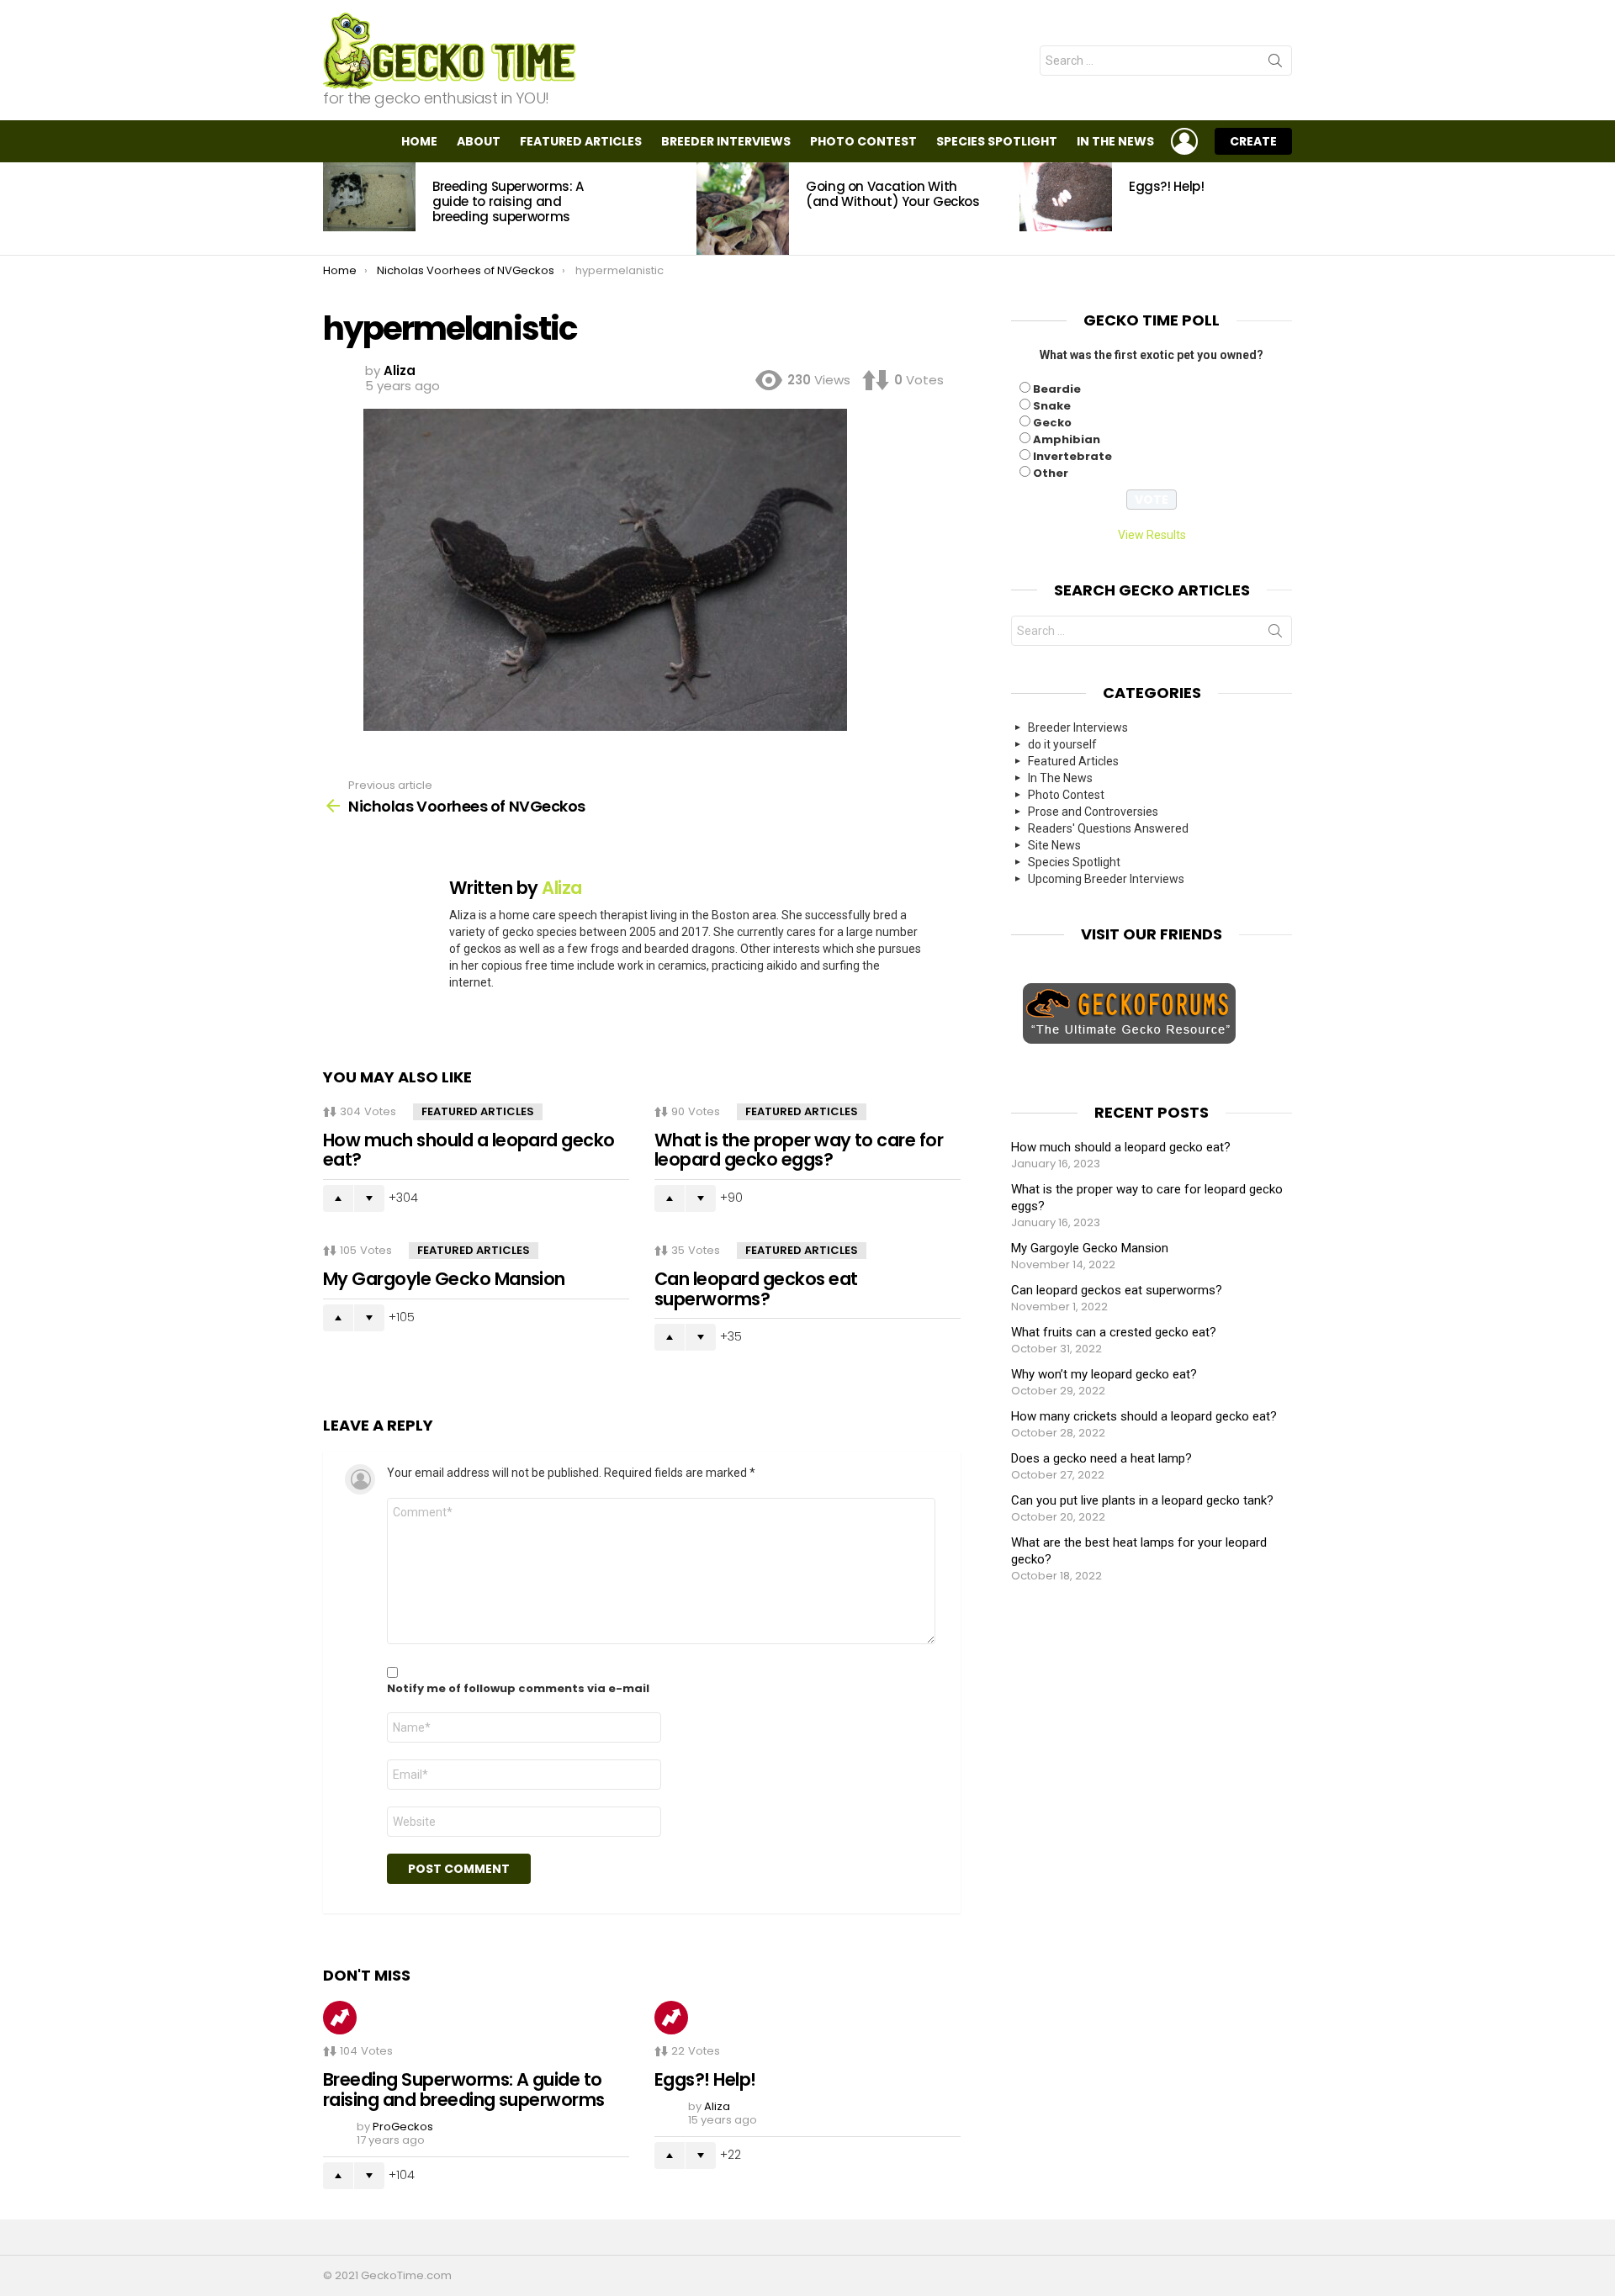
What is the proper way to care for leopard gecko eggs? (799, 1150)
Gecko (1052, 423)
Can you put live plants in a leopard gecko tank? (1142, 1500)
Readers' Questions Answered (1108, 828)
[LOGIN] (1184, 141)
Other (1051, 473)
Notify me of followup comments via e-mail (518, 1689)
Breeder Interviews (726, 141)
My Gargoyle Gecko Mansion (444, 1279)
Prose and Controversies (1093, 812)
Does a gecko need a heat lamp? (1101, 1458)
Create (1253, 141)
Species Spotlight (997, 141)
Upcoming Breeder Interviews (1106, 879)
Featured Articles (581, 141)
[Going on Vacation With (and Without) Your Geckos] (743, 209)
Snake (1052, 406)
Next (1284, 209)
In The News (1115, 141)
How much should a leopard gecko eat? (469, 1150)
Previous (331, 209)
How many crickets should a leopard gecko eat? (1144, 1416)
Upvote (338, 1198)
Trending (340, 2018)
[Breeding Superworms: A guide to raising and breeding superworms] (369, 197)
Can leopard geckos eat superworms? (756, 1289)
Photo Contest (863, 141)
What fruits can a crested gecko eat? (1114, 1332)
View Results (1152, 535)
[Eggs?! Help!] (1066, 197)
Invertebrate (1072, 456)
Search (1275, 64)
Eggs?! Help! (1167, 186)
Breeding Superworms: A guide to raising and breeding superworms (508, 201)
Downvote (369, 1198)
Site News (1054, 845)
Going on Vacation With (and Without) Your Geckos (893, 194)
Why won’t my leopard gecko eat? (1104, 1374)
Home (419, 141)
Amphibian (1067, 439)
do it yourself (1062, 744)
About (479, 141)
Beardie (1057, 389)
